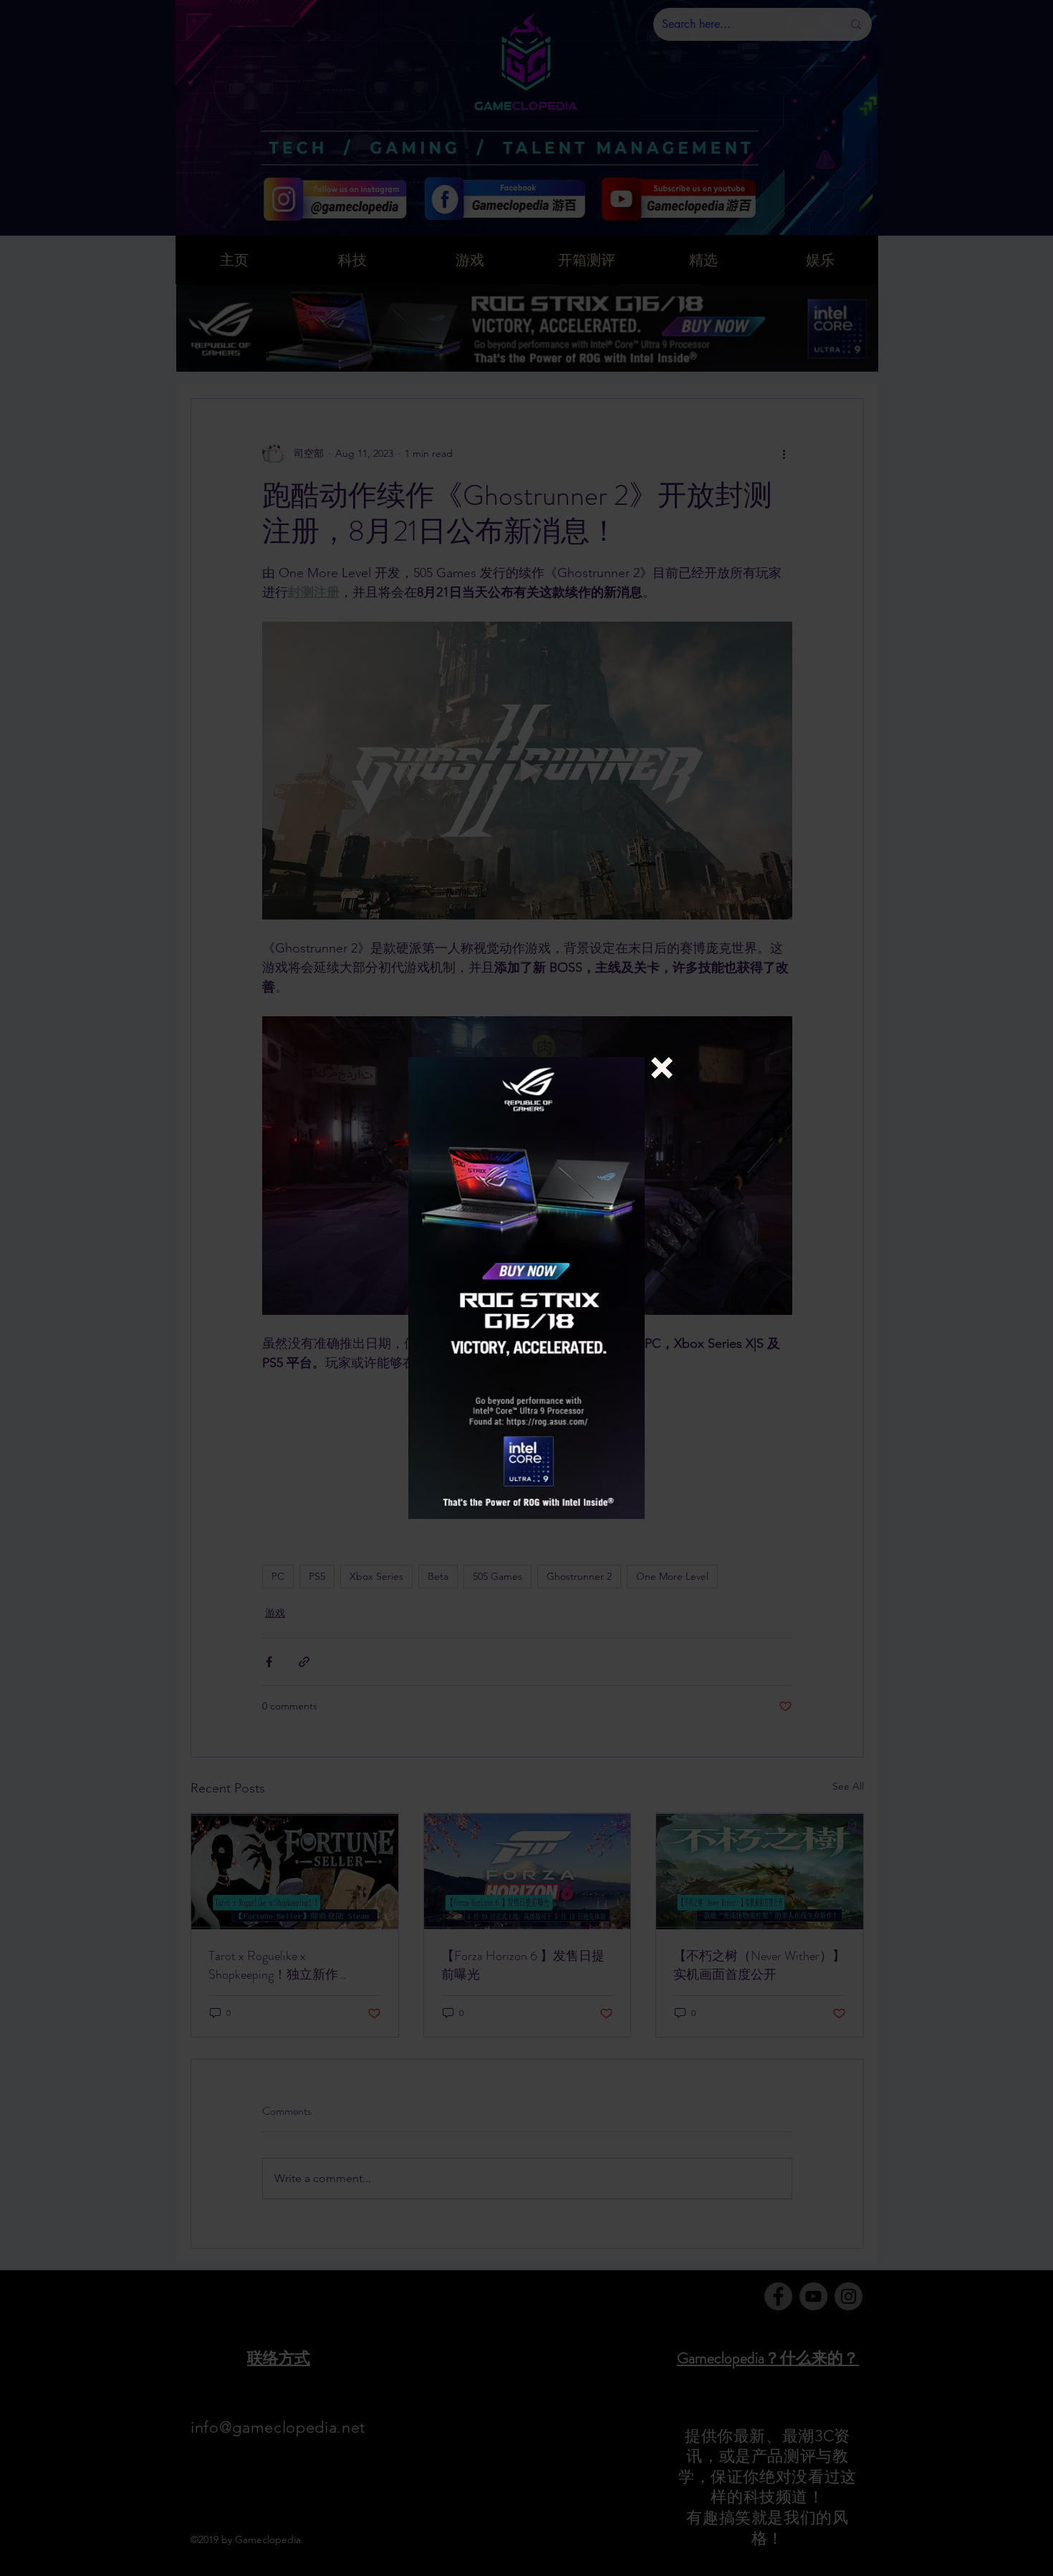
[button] (662, 1068)
